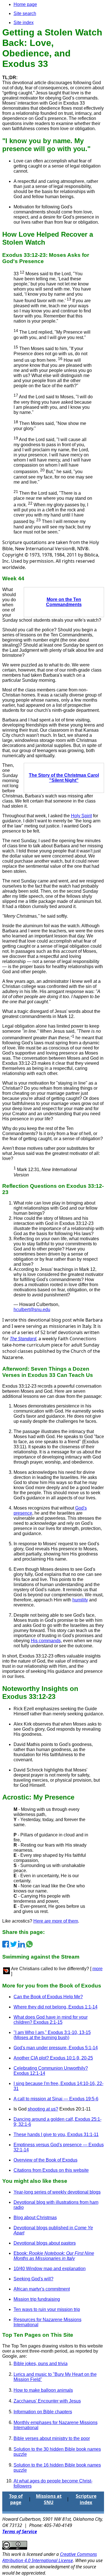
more (98, 1969)
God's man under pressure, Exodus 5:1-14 (56, 2048)
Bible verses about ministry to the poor (52, 2438)
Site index (24, 23)
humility (80, 1600)
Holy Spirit (81, 816)
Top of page (16, 2499)
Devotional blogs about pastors (45, 2243)
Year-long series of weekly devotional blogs (57, 2192)
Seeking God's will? (33, 2279)
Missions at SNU (49, 2499)
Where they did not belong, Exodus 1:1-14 (56, 2007)
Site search (25, 13)
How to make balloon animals (43, 2390)
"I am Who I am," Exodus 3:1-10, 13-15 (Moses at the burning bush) (52, 2035)
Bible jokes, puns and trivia (41, 2364)
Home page (25, 4)
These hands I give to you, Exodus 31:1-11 (56, 2134)
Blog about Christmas (35, 2218)
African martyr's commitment (42, 2289)
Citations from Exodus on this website (51, 2170)
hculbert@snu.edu (32, 1310)
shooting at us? (43, 2109)
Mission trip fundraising (37, 2299)
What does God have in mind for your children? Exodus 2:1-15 (51, 2020)
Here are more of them (56, 1921)
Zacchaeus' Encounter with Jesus (47, 2401)
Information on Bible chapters (43, 2412)
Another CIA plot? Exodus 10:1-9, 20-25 (53, 2058)
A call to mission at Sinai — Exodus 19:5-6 (56, 2099)
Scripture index (86, 2499)
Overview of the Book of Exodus (46, 2160)
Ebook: (54, 2256)
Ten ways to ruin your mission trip (47, 2309)
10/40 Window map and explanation (50, 2269)
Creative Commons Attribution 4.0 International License (50, 2557)
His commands (46, 1641)
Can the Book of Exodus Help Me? (48, 1997)
